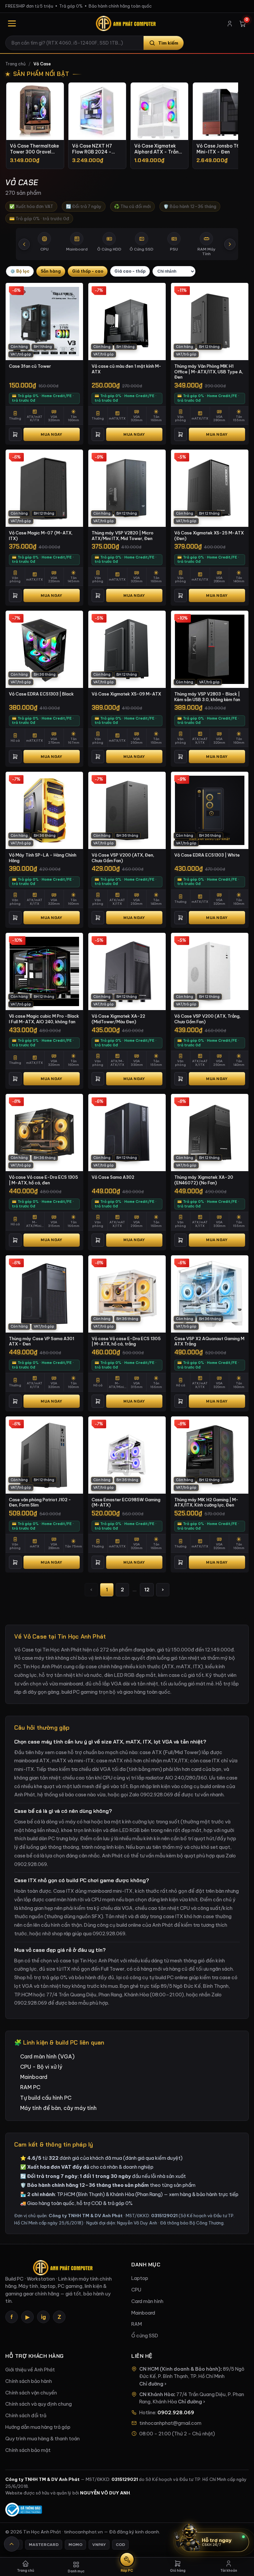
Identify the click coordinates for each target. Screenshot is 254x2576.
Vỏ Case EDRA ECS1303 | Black (41, 694)
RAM (137, 2324)
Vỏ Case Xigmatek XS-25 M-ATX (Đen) (209, 536)
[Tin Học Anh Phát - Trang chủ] (127, 23)
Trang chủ (15, 64)
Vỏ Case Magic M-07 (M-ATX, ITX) (41, 536)
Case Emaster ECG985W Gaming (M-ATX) (126, 1502)
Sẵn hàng (51, 271)
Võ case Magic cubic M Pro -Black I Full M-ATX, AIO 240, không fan (44, 1019)
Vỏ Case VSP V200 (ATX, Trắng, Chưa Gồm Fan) (207, 1019)
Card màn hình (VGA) (47, 2056)
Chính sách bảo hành (29, 2381)
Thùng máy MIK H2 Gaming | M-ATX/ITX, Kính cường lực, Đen (206, 1502)
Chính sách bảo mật (28, 2450)
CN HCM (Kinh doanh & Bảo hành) (180, 2369)
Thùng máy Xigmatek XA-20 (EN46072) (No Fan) (204, 1180)
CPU (136, 2290)
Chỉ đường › (153, 2384)
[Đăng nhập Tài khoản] (230, 24)
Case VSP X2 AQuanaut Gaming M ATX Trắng (209, 1341)
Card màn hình (147, 2301)
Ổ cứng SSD (145, 2336)
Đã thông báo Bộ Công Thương (192, 2223)
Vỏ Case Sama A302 (113, 1177)
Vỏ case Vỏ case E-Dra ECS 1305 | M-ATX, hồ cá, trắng (126, 1341)
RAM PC (30, 2087)
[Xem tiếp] (230, 244)
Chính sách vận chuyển (31, 2393)
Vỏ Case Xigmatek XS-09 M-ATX (126, 694)
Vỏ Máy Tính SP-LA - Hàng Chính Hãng (43, 858)
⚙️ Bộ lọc (20, 271)
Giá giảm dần (130, 271)
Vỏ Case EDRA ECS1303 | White (207, 855)
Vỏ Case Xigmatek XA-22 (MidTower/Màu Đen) (118, 1019)
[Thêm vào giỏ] (15, 434)
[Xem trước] (24, 244)
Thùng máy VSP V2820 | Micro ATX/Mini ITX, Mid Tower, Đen (123, 536)
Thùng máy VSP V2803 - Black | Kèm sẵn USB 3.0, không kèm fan (207, 697)
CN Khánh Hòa (157, 2394)
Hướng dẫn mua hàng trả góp (38, 2427)
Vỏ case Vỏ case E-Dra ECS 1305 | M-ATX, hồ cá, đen (43, 1180)
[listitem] (35, 126)
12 (147, 1590)
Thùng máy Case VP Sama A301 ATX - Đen (42, 1341)
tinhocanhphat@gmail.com (170, 2423)
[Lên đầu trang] (12, 2544)
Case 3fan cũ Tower (30, 366)
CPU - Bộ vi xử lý (41, 2067)
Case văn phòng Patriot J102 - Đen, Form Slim (40, 1502)
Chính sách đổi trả (26, 2416)
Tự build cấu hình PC (46, 2098)
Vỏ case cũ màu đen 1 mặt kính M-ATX (127, 369)
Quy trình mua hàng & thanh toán (42, 2439)
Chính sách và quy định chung (39, 2404)
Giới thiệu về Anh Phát (30, 2370)
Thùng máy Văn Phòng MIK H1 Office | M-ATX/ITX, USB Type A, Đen (209, 372)
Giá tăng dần (88, 271)
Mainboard (34, 2077)
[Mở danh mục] (12, 23)
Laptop (140, 2278)
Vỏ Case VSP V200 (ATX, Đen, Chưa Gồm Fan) (123, 858)
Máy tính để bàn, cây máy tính (58, 2108)
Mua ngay (51, 434)
